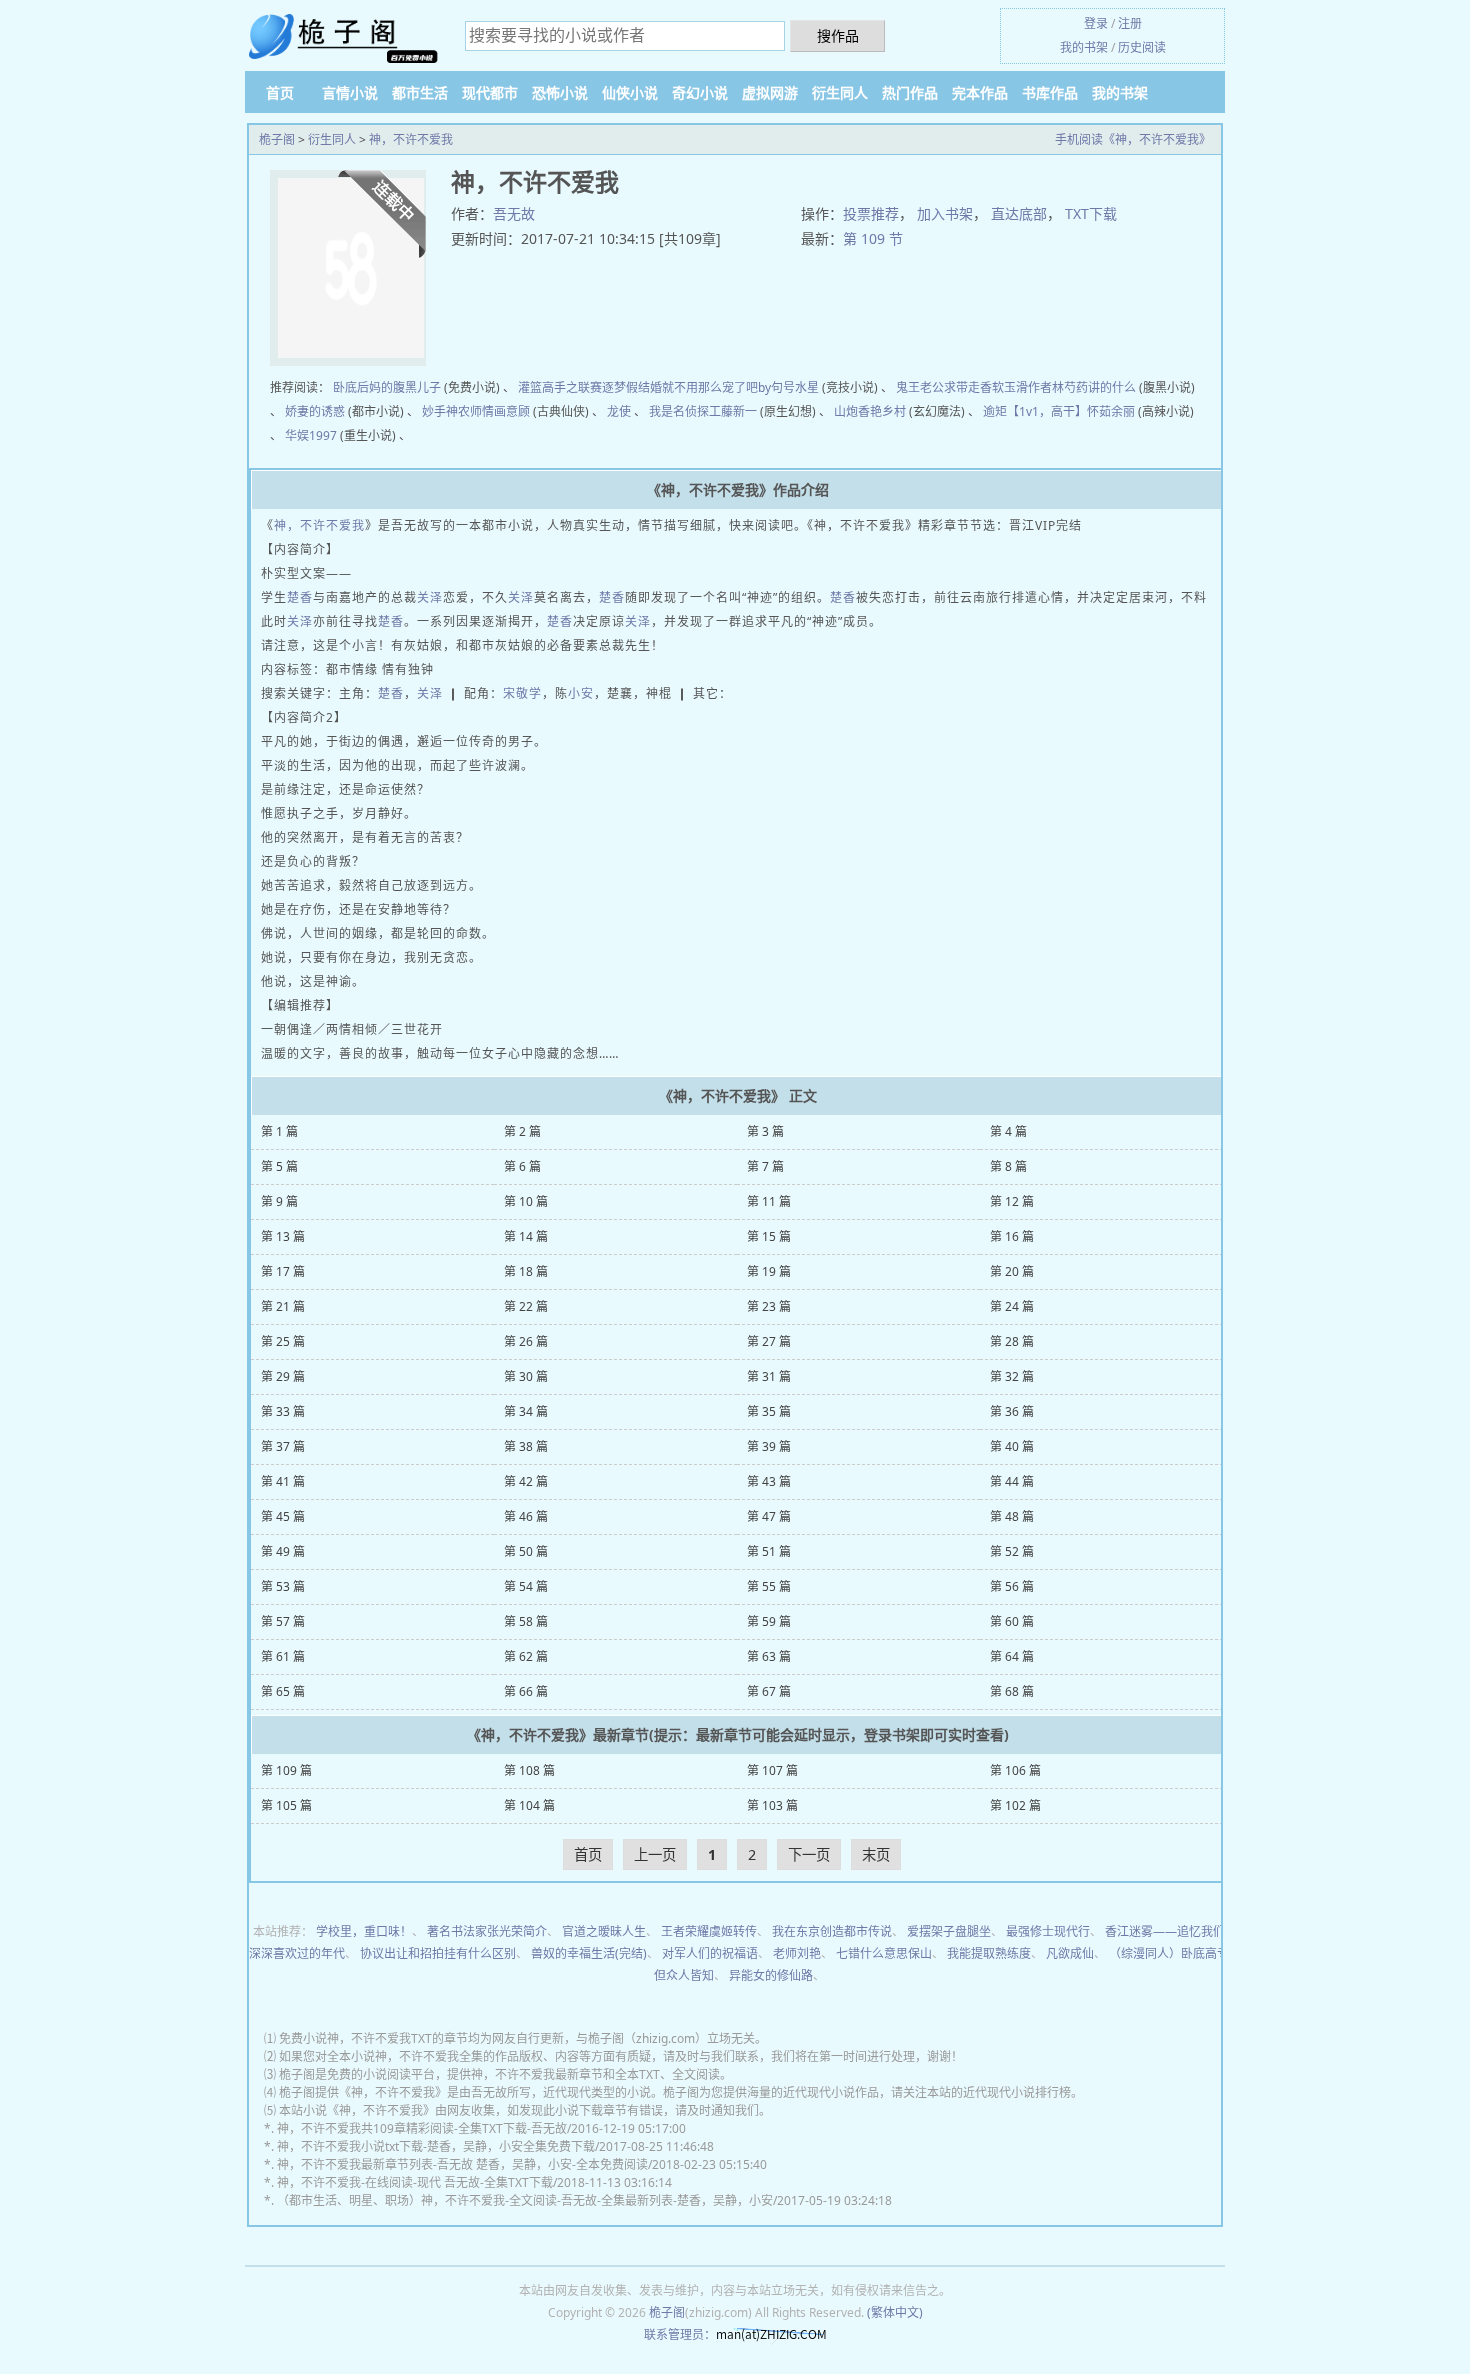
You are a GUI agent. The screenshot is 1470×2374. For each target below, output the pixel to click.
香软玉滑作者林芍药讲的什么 (1058, 387)
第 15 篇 (769, 1236)
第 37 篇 (283, 1446)
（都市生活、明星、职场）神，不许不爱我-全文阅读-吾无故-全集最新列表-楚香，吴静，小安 (525, 2200)
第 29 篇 (283, 1376)
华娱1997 (311, 435)
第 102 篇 (1015, 1805)
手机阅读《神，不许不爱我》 (1133, 139)
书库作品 (1050, 92)
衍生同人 (840, 92)
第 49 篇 (283, 1551)
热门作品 (910, 92)
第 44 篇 (1012, 1481)
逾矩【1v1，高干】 (1035, 411)
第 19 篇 (769, 1271)
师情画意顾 (500, 411)
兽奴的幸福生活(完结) (589, 1953)
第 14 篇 (526, 1236)
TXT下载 (1091, 213)
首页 (280, 92)
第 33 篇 (283, 1411)
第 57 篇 (283, 1621)
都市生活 (420, 92)
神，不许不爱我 (411, 139)
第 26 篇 (526, 1341)
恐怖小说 (560, 92)
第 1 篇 (279, 1131)
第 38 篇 (526, 1446)
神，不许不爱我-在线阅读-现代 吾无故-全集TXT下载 (415, 2182)
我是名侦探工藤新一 (703, 411)
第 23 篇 (769, 1306)
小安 (581, 693)
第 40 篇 (1012, 1446)
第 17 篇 (283, 1271)
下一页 (809, 1854)
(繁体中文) (895, 2312)
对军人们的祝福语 (710, 1953)
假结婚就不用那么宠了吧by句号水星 (722, 387)
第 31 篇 (769, 1376)
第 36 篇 (1012, 1411)
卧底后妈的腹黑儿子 (387, 387)
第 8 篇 (1008, 1166)
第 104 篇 (529, 1805)
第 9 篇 (279, 1201)
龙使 (619, 411)
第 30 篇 (526, 1376)
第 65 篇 (283, 1691)
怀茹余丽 (1111, 411)
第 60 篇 (1012, 1621)
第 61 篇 (283, 1656)
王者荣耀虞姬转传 (709, 1931)
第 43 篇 (769, 1481)
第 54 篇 (526, 1586)
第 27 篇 (769, 1341)
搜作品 (838, 35)
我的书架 (1084, 47)
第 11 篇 (769, 1201)
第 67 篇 (769, 1691)
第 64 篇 (1012, 1656)
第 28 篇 (1012, 1341)
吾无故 (514, 213)
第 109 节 (873, 238)
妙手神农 (446, 411)
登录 (1096, 23)
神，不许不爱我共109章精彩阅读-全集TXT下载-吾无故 (422, 2128)
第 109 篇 (286, 1770)
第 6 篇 (522, 1166)
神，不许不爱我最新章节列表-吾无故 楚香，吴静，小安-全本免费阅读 (462, 2164)
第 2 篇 (522, 1131)
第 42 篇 (526, 1481)
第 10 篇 (526, 1201)
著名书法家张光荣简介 (487, 1931)
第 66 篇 (526, 1691)
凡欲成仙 (1070, 1953)
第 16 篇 (1012, 1236)
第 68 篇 (1012, 1691)
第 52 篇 (1012, 1551)
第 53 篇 (283, 1586)
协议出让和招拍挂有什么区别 (438, 1953)
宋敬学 (522, 693)
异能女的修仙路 (771, 1975)
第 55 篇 (769, 1586)
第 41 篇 (283, 1481)
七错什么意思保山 (884, 1953)
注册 (1130, 23)
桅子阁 (277, 139)
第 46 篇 (526, 1516)
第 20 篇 (1012, 1271)
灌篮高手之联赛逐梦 (572, 387)
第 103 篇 (772, 1805)
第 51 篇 (769, 1551)
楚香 (300, 597)
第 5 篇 (279, 1166)
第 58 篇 (526, 1621)
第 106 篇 (1015, 1770)
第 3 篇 (765, 1131)
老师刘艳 (797, 1953)
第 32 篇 (1012, 1376)
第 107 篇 (772, 1770)
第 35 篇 (769, 1411)
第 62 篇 (526, 1656)
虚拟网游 (770, 92)
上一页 (655, 1854)
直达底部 (1019, 213)
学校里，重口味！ (364, 1931)
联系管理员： (680, 2334)
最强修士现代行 (1048, 1931)
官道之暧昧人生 (604, 1931)
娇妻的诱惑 (315, 411)
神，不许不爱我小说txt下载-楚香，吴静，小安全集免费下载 (436, 2146)
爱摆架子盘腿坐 (949, 1931)
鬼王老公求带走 (938, 387)
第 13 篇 (283, 1236)
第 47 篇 (769, 1516)
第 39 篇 (769, 1446)
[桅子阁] (345, 37)
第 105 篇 (286, 1805)
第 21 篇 (283, 1306)
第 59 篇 (769, 1621)
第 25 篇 (283, 1341)
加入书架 (945, 213)
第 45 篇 (283, 1516)
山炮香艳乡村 (870, 411)
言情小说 (350, 92)
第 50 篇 (526, 1551)
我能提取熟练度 (989, 1953)
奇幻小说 (700, 92)
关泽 (430, 597)
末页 (876, 1854)
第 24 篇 (1012, 1306)
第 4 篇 (1008, 1131)
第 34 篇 (526, 1411)
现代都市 (490, 92)
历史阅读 (1142, 47)
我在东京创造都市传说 (832, 1931)
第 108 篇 (529, 1770)
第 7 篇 (765, 1166)
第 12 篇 (1012, 1201)
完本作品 (980, 92)
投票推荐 (871, 213)
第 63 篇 (769, 1656)
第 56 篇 (1012, 1586)
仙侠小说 (630, 92)
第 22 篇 (526, 1306)
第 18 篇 (526, 1271)
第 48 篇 (1012, 1516)
